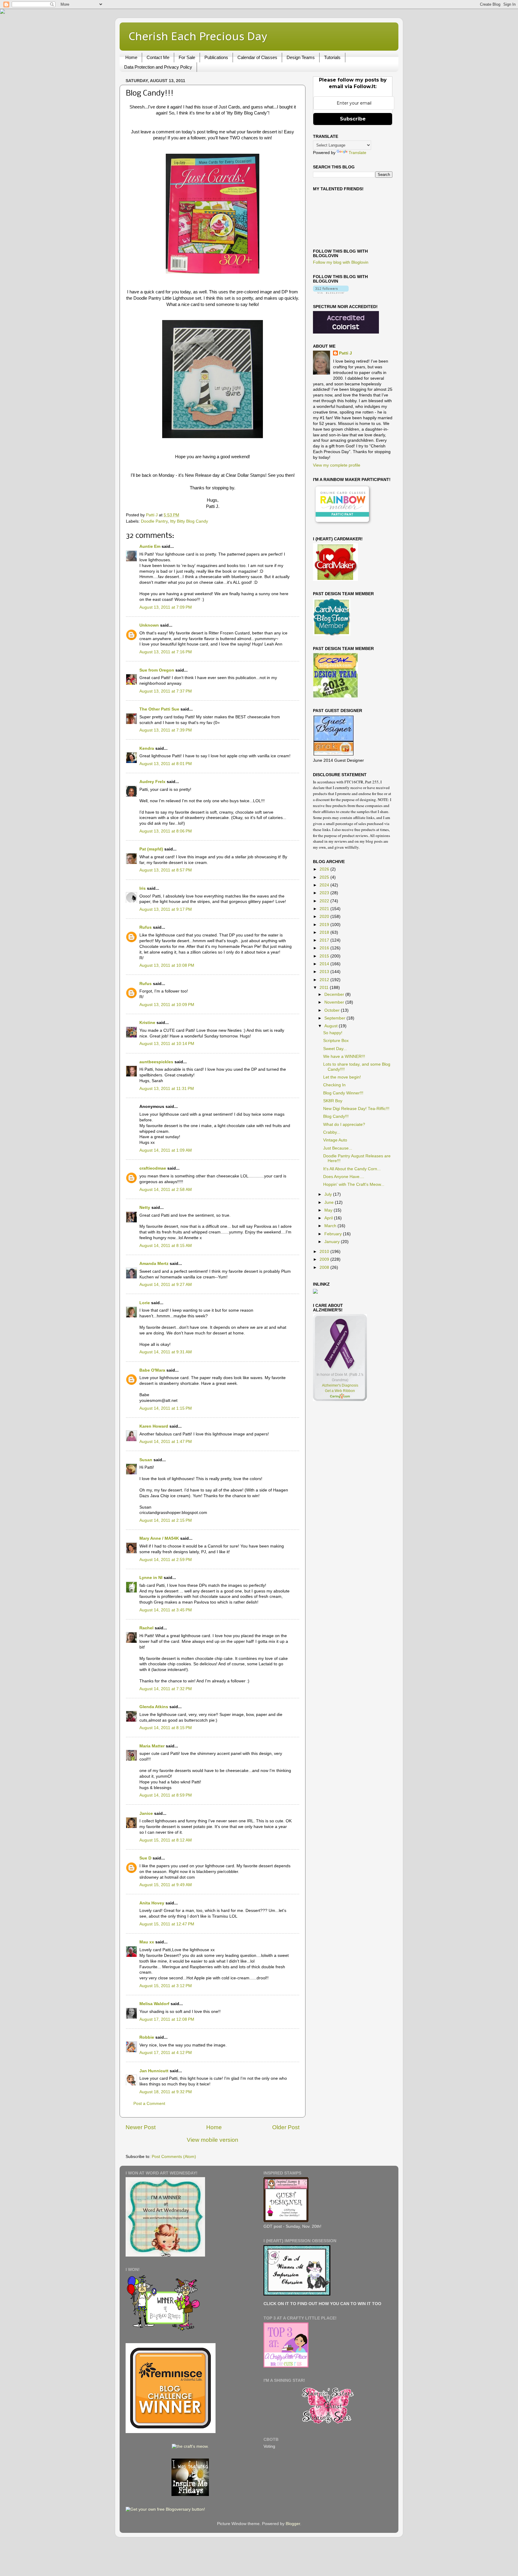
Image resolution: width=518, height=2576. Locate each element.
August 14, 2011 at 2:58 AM (166, 1190)
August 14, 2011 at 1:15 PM (166, 1408)
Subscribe (353, 119)
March (331, 1226)
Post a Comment (149, 2104)
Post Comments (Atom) (174, 2157)
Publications (216, 57)
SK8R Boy (333, 1101)
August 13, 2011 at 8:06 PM (166, 831)
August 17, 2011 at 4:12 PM (166, 2053)
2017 (325, 940)
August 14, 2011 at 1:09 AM (166, 1150)
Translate (357, 153)
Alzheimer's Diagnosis (340, 1385)
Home (131, 57)
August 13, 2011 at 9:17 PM (166, 909)
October (333, 1010)
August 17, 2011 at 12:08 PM (167, 2019)
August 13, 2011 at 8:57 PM (166, 870)
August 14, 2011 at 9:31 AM (166, 1352)
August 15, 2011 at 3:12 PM (166, 1986)
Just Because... (338, 1148)
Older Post (286, 2127)
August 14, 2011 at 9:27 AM (166, 1285)
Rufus (146, 927)
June (330, 1202)
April (329, 1218)
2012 (325, 980)
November (335, 1002)
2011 (325, 988)
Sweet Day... (335, 1049)
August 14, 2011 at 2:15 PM (166, 1520)
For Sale (187, 57)
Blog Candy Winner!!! (343, 1093)
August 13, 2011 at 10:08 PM (167, 965)
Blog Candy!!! (336, 1116)
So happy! (333, 1033)
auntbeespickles (156, 1062)
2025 (325, 877)
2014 (325, 964)
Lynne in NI (151, 1578)
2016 (325, 948)
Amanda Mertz (154, 1264)
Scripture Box (336, 1041)
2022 (325, 901)
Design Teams (301, 57)
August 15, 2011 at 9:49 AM (166, 1885)
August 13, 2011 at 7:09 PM (166, 607)
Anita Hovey (152, 1903)
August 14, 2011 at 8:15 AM (166, 1246)
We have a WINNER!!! (344, 1057)
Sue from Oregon (157, 670)
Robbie (147, 2037)
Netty (145, 1208)
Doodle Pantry (154, 521)
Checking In (334, 1085)
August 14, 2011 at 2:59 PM (166, 1560)
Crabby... (332, 1132)
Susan (146, 1460)
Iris (143, 888)
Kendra (147, 748)
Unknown (149, 625)
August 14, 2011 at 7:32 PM (166, 1689)
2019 (325, 925)
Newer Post (141, 2127)
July (329, 1194)
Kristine (147, 1023)
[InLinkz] (315, 1291)
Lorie (145, 1303)
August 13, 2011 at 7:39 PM (166, 730)
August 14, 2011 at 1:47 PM (166, 1442)
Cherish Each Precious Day (198, 36)
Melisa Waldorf (154, 2004)
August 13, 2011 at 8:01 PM (166, 764)
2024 (325, 885)
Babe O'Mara (152, 1370)
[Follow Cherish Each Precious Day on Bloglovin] (331, 292)
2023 (325, 893)
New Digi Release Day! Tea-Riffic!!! (356, 1109)
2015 (325, 956)
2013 (325, 972)
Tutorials (332, 57)
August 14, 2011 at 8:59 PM (166, 1795)
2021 (325, 909)
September (335, 1018)
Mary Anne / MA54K (159, 1538)
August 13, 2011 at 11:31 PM (167, 1089)
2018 (325, 932)
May (329, 1210)
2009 (325, 1259)
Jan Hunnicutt (154, 2071)
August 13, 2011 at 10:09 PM (167, 1005)
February (334, 1234)
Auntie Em (150, 546)
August (332, 1026)
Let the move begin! (342, 1077)
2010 (325, 1252)
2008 (325, 1267)
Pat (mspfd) (151, 849)
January (333, 1242)
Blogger (293, 2524)
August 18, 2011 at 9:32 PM (166, 2092)
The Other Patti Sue (159, 709)
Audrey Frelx (152, 782)
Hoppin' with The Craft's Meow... (354, 1184)
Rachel (146, 1628)
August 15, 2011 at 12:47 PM (167, 1924)
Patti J (345, 353)
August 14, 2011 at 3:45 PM (166, 1610)
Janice (146, 1813)
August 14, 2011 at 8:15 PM (166, 1728)
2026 (325, 869)
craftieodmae (153, 1168)
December (335, 994)
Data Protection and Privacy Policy (158, 67)
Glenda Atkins (154, 1707)
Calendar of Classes (257, 57)
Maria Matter (152, 1746)
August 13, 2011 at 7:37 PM (166, 691)
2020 (325, 917)
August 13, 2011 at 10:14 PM (167, 1044)
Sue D (145, 1858)
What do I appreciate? (344, 1125)
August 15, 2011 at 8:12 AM (166, 1840)
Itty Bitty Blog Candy (189, 521)
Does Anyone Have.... (344, 1177)
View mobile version (213, 2140)
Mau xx (147, 1942)
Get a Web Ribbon (340, 1391)
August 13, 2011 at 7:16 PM (166, 652)
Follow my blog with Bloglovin (341, 262)
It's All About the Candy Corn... (352, 1169)
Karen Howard (154, 1426)
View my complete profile (337, 465)
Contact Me (158, 57)
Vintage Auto (335, 1140)
